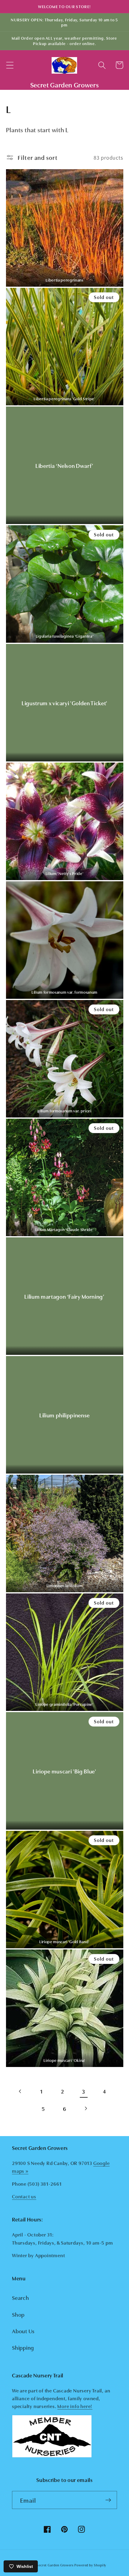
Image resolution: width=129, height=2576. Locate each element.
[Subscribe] (108, 2500)
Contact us (24, 2196)
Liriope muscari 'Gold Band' (64, 1942)
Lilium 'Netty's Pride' (65, 873)
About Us (23, 2331)
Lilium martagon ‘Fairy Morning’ (64, 1296)
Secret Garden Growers (55, 2565)
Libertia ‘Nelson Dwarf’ (64, 465)
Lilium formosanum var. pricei (64, 1111)
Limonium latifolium (65, 1585)
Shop (18, 2314)
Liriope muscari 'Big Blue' (64, 1771)
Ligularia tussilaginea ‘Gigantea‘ (65, 636)
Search (21, 2297)
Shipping (23, 2347)
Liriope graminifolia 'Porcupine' (64, 1704)
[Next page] (86, 2109)
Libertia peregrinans (64, 280)
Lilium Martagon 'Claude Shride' (64, 1229)
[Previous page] (21, 2091)
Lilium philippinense (64, 1415)
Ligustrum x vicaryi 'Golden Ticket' (64, 703)
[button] (10, 65)
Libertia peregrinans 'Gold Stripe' (64, 399)
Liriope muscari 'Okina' (64, 2060)
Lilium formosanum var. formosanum (64, 992)
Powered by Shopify (90, 2565)
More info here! (75, 2406)
